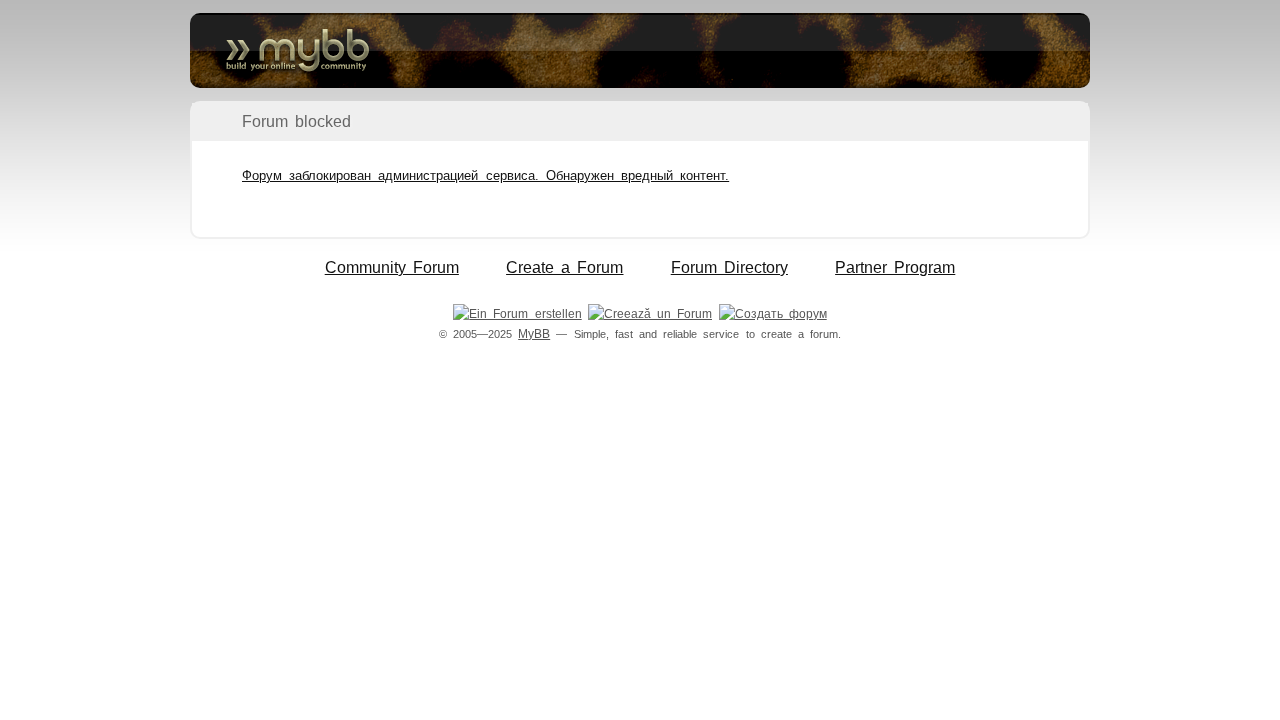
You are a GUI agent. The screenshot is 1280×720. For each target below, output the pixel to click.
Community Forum (392, 267)
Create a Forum (564, 267)
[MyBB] (640, 50)
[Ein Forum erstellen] (517, 314)
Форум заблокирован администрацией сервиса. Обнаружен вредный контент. (485, 175)
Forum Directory (729, 267)
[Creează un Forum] (650, 314)
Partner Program (895, 267)
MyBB (534, 334)
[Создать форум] (773, 314)
